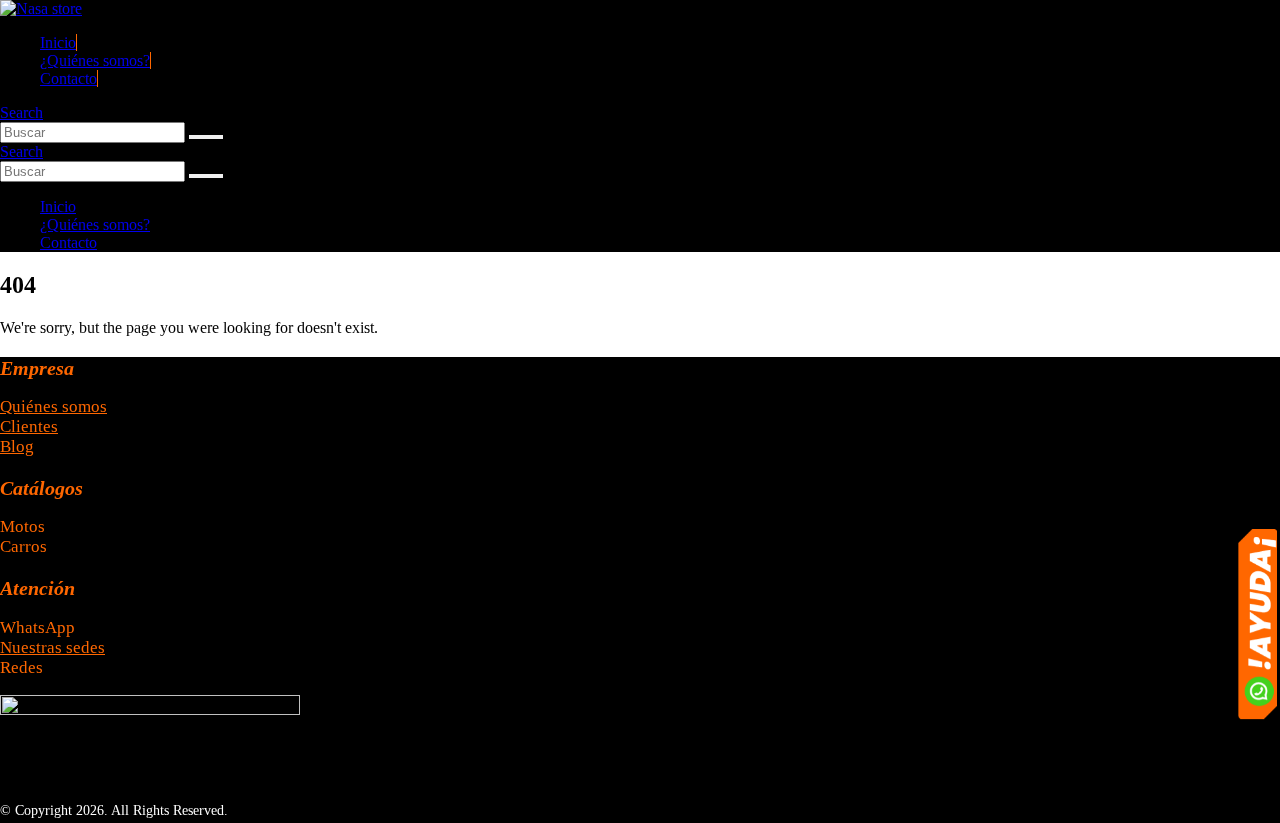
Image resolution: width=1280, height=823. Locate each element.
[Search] (206, 137)
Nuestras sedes (52, 647)
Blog (17, 446)
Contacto (68, 78)
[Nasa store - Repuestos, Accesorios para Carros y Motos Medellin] (41, 8)
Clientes (29, 426)
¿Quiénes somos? (95, 60)
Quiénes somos (53, 406)
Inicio (58, 42)
